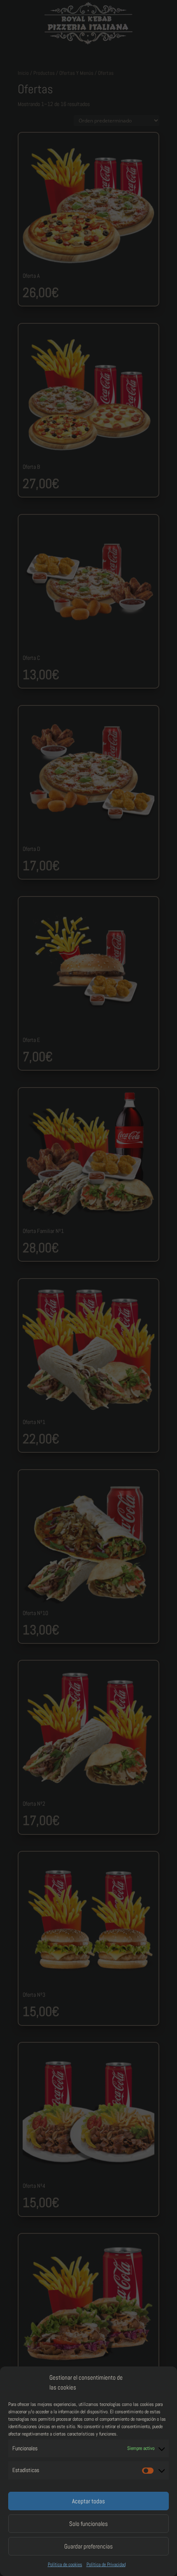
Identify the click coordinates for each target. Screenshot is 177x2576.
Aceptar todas (88, 2501)
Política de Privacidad (106, 2564)
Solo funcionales (88, 2524)
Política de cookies (65, 2564)
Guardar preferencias (88, 2546)
